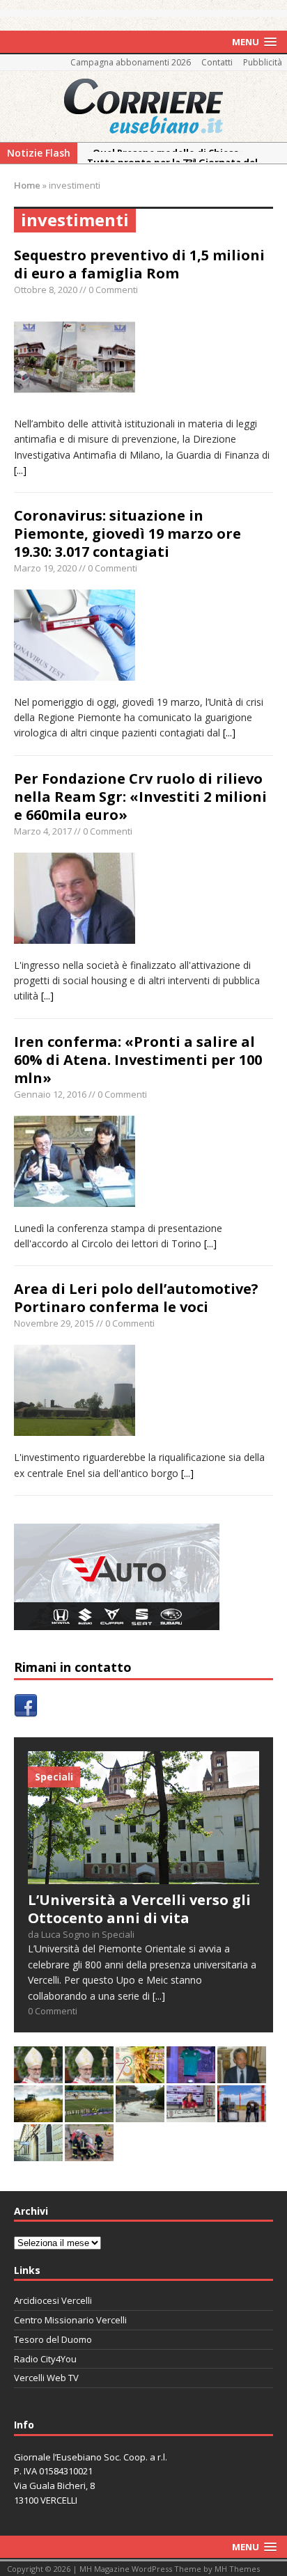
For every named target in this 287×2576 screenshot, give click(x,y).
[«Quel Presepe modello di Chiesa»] (89, 2075)
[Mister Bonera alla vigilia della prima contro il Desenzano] (191, 2113)
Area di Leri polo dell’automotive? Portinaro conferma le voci (136, 1298)
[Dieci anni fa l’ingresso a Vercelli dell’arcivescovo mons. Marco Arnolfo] (38, 2075)
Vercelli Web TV (46, 2378)
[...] (20, 470)
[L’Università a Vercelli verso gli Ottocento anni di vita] (143, 1875)
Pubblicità (263, 62)
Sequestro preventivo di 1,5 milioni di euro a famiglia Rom (139, 264)
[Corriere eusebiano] (143, 106)
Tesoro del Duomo (53, 2339)
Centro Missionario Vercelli (70, 2320)
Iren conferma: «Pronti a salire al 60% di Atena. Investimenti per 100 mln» (138, 1060)
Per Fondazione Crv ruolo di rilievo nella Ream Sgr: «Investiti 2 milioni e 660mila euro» (140, 797)
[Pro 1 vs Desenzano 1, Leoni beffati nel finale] (89, 2113)
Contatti (217, 62)
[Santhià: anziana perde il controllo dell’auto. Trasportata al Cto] (89, 2152)
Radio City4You (45, 2359)
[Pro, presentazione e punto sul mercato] (191, 2075)
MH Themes (237, 2569)
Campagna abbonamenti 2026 (131, 62)
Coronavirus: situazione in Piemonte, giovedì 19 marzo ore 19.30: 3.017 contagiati (127, 534)
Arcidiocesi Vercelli (53, 2300)
